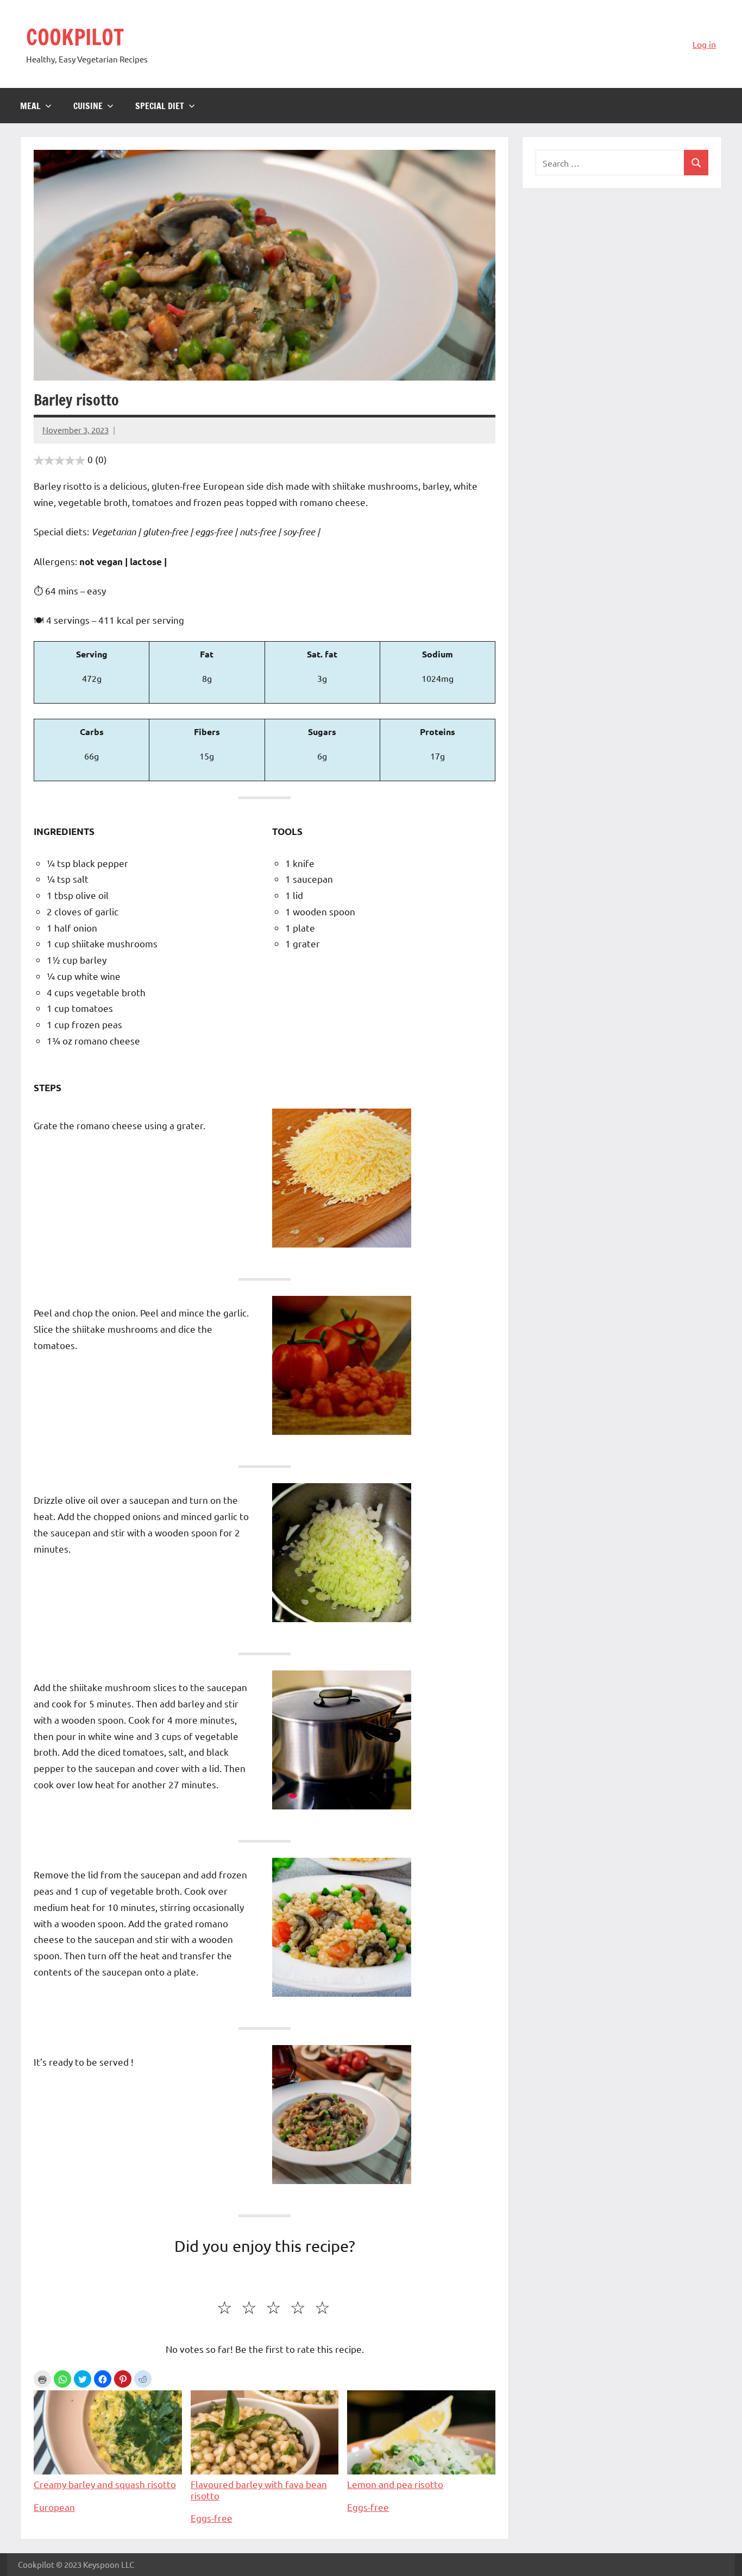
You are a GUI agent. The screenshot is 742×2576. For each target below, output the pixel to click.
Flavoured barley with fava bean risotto (259, 2489)
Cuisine (88, 106)
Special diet (160, 106)
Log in (704, 44)
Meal (30, 106)
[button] (62, 2379)
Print (42, 2379)
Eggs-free (212, 2518)
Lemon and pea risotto (395, 2484)
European (54, 2507)
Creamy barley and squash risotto (105, 2484)
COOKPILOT (75, 37)
